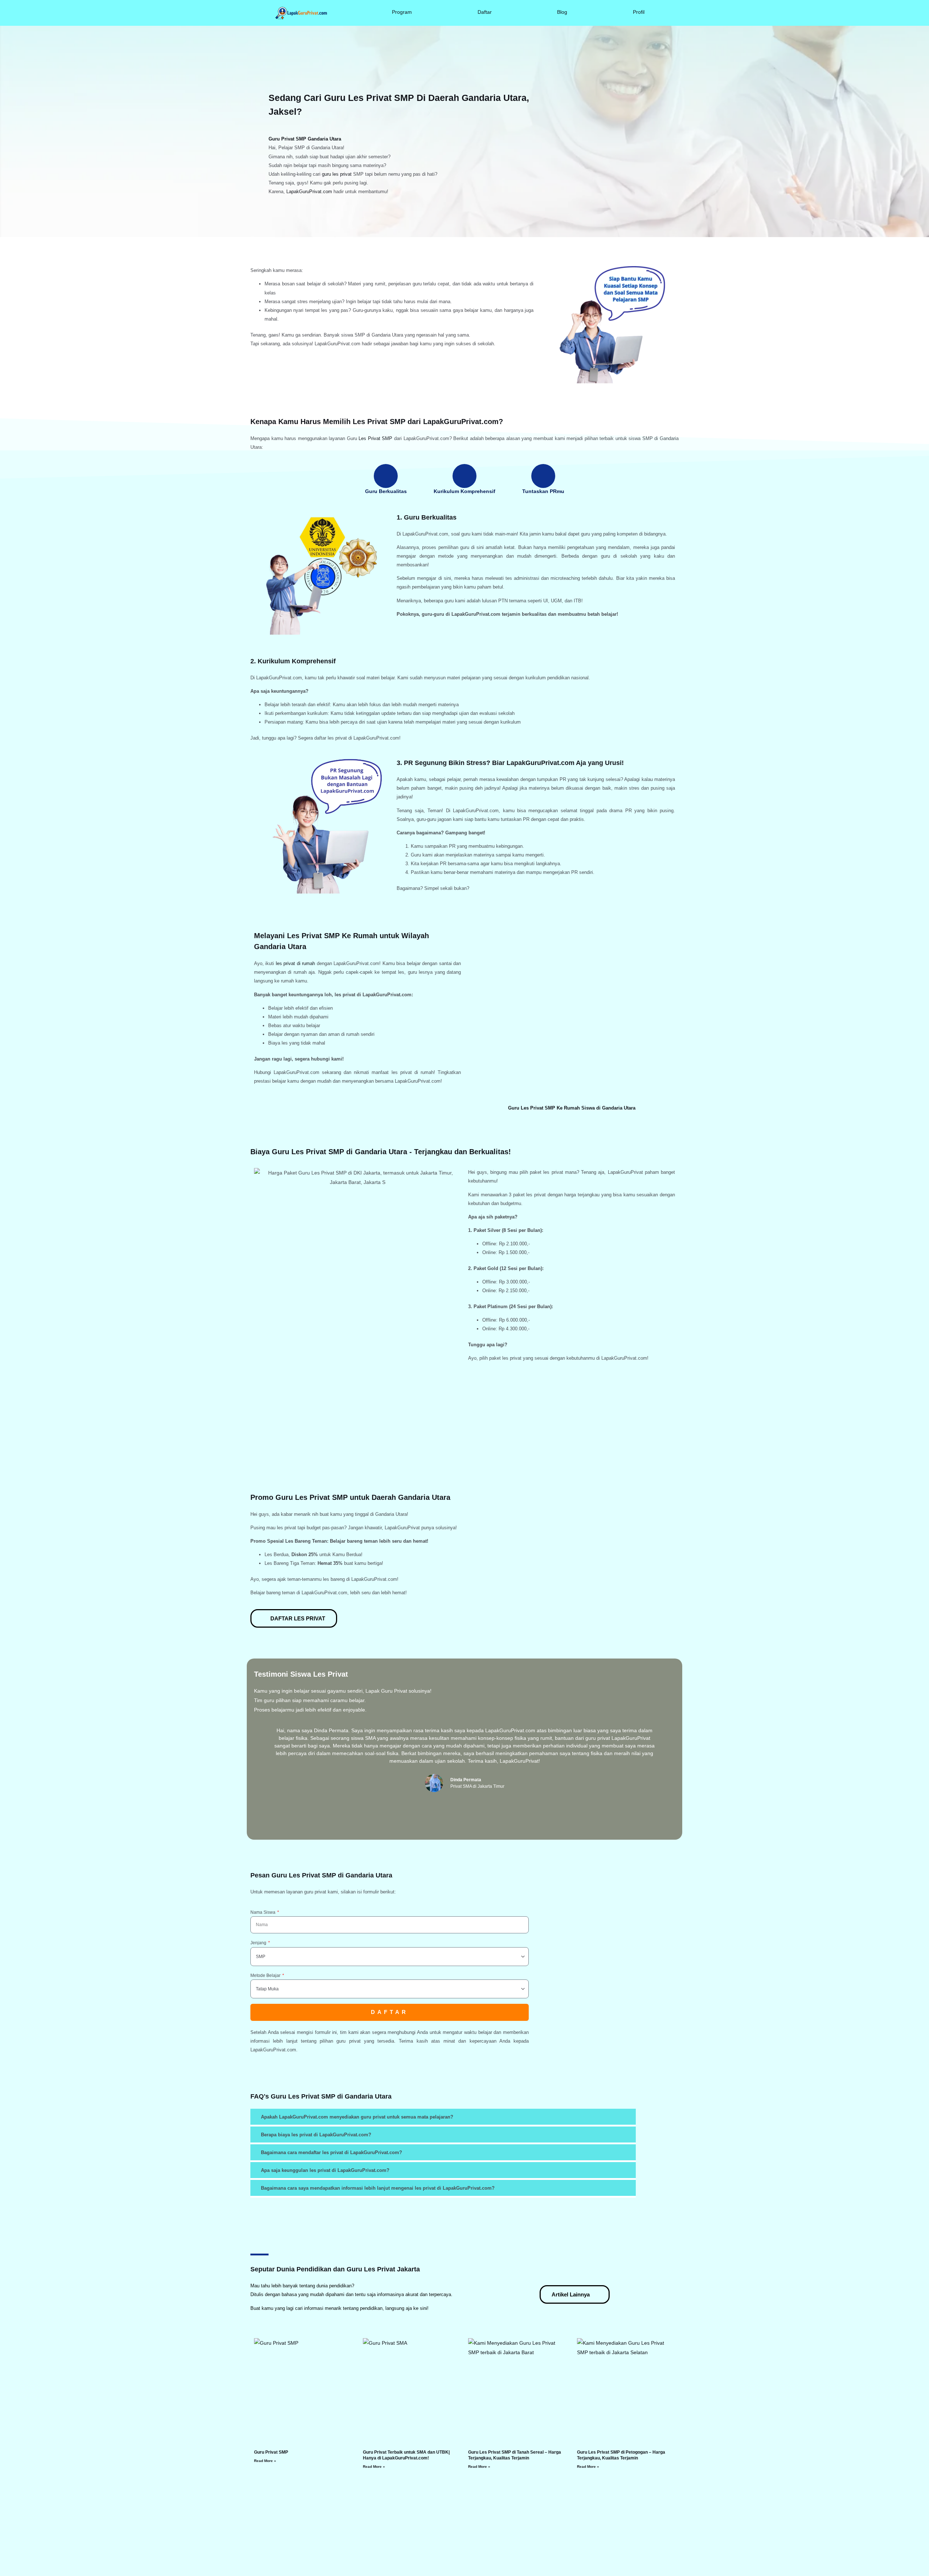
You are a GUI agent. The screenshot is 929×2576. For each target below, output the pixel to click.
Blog (562, 12)
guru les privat (337, 174)
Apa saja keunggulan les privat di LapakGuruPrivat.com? (325, 2170)
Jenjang (259, 1943)
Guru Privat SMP (271, 2452)
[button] (260, 1763)
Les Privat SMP (375, 438)
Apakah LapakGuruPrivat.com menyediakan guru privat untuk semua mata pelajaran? (357, 2117)
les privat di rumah (295, 963)
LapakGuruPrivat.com (309, 192)
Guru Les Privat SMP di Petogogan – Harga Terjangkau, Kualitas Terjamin (621, 2455)
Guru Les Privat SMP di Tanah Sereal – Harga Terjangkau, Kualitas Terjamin (515, 2455)
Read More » (265, 2461)
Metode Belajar (266, 1975)
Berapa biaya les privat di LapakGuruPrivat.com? (316, 2135)
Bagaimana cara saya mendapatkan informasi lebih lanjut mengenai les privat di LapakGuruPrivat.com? (378, 2188)
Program (402, 12)
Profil (639, 12)
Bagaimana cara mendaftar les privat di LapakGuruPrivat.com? (332, 2152)
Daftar (485, 12)
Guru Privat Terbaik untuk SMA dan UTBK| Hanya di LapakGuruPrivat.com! (406, 2455)
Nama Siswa (263, 1912)
